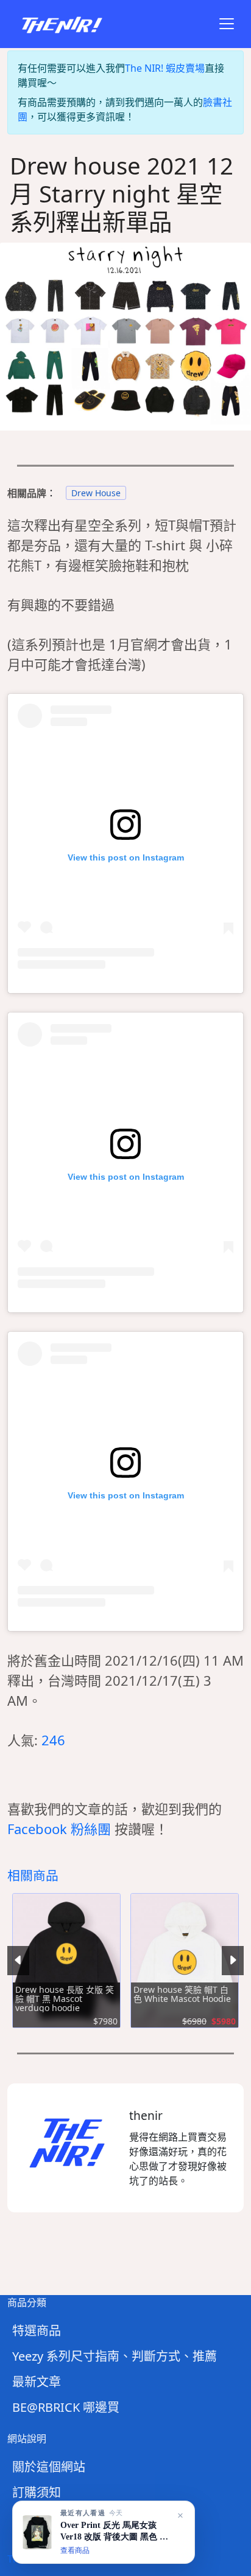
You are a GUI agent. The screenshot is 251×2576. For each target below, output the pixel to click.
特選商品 (37, 2331)
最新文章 (37, 2382)
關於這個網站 (49, 2467)
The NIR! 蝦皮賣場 (165, 68)
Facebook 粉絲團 (59, 1829)
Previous (18, 1961)
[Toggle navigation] (227, 24)
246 (53, 1740)
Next (233, 1961)
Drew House (96, 493)
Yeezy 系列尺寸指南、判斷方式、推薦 (115, 2356)
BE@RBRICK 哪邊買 (66, 2407)
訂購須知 (37, 2492)
